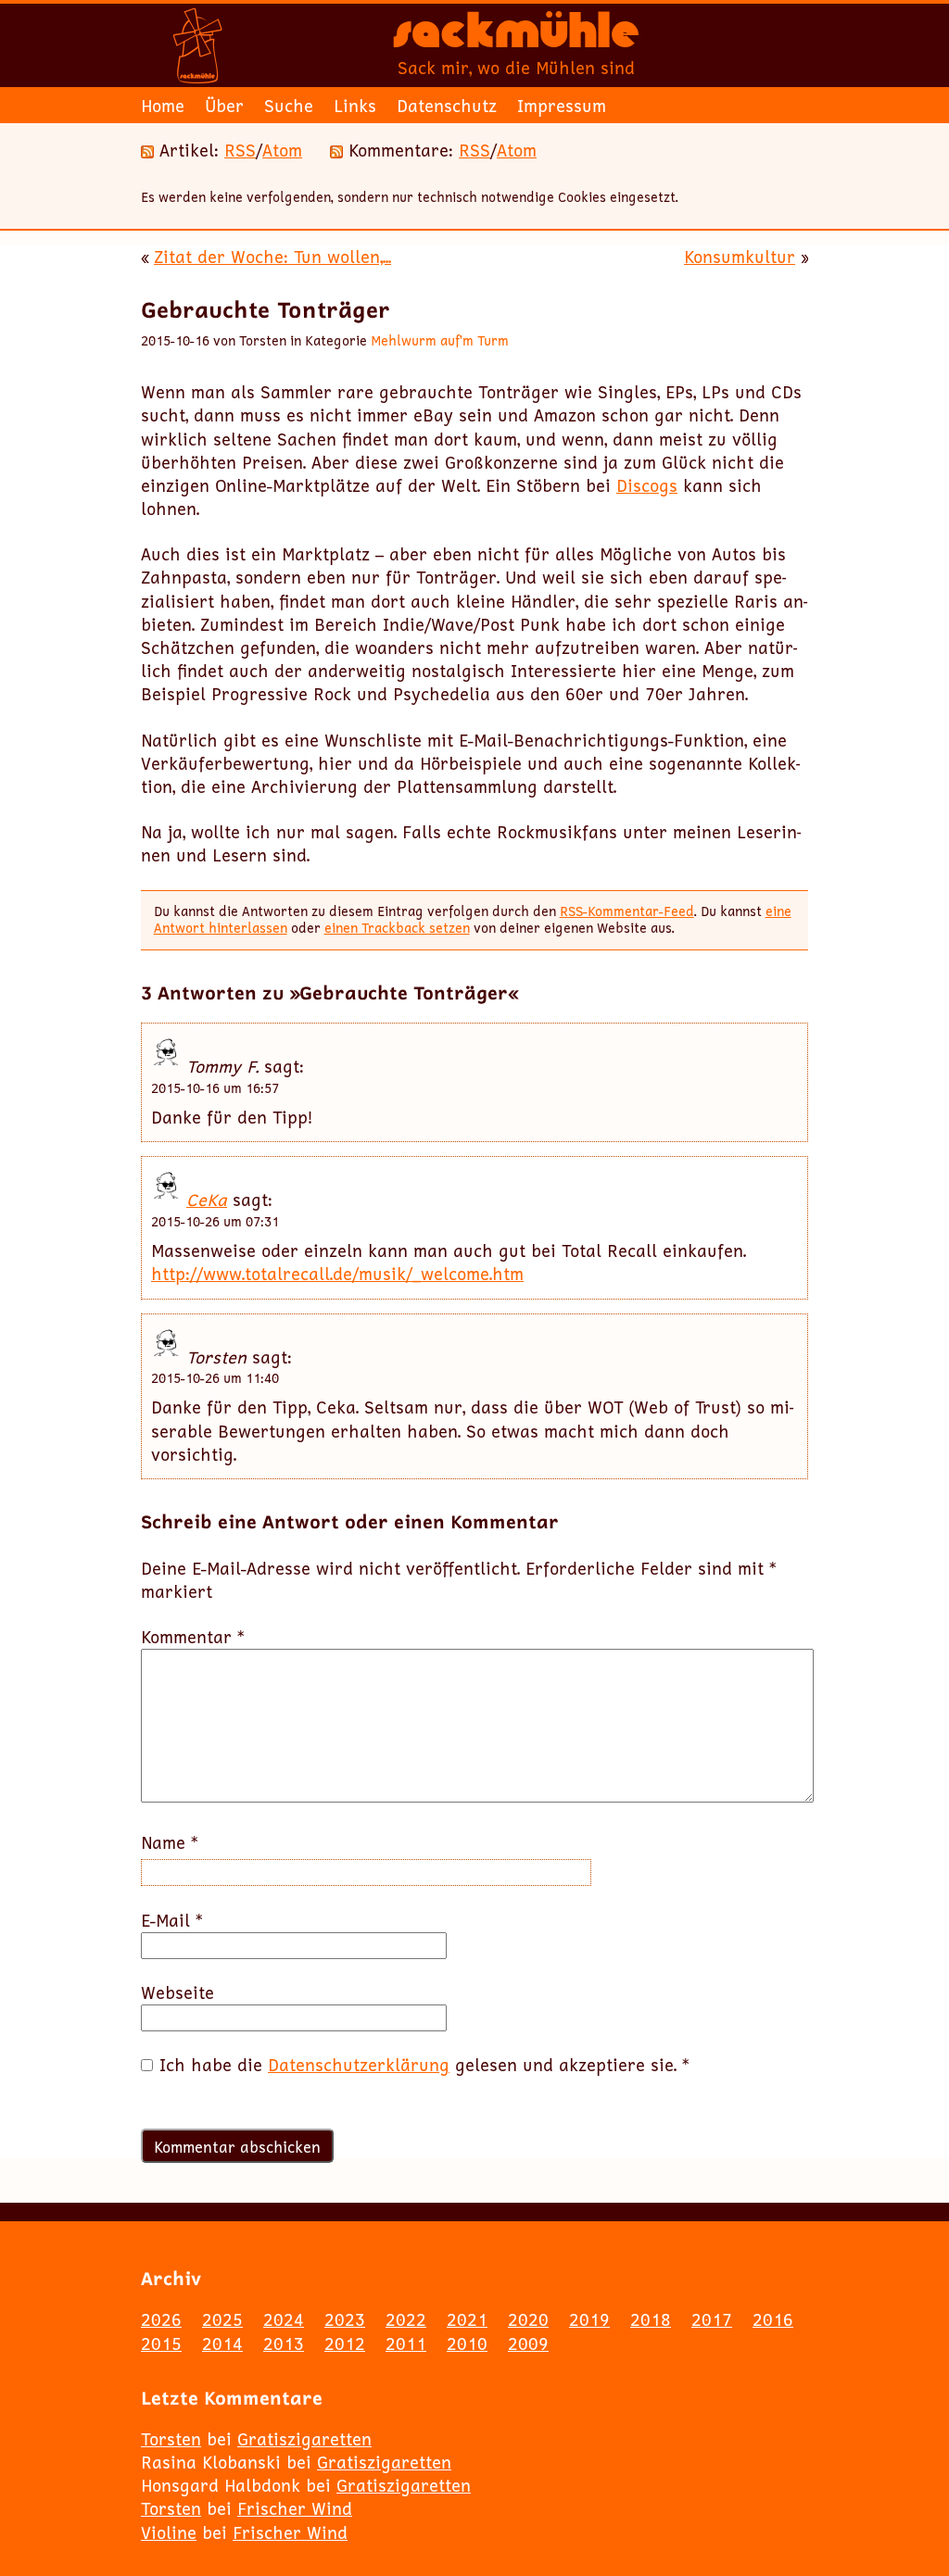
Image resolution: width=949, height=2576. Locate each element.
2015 (161, 2344)
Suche (289, 106)
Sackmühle (516, 37)
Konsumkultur (740, 257)
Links (355, 106)
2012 (345, 2344)
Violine (169, 2532)
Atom (282, 150)
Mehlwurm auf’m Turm (440, 340)
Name (170, 1843)
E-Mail (172, 1921)
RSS (240, 150)
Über (224, 106)
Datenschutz (447, 106)
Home (163, 106)
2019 (589, 2319)
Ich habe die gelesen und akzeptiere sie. (424, 2065)
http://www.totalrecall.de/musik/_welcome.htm (337, 1274)
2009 (528, 2344)
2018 (651, 2319)
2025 (222, 2319)
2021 (467, 2319)
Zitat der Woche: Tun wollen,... (272, 257)
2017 (712, 2319)
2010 (467, 2344)
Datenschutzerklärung (359, 2065)
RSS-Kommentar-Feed (627, 911)
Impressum (562, 106)
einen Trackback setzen (397, 928)
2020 (528, 2319)
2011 (406, 2344)
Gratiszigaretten (304, 2439)
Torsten (171, 2439)
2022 (406, 2319)
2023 (345, 2319)
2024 (284, 2319)
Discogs (647, 485)
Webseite (177, 1993)
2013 (284, 2344)
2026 (161, 2319)
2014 (222, 2344)
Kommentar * (193, 1637)
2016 (773, 2319)
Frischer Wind (295, 2508)
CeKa (207, 1200)
